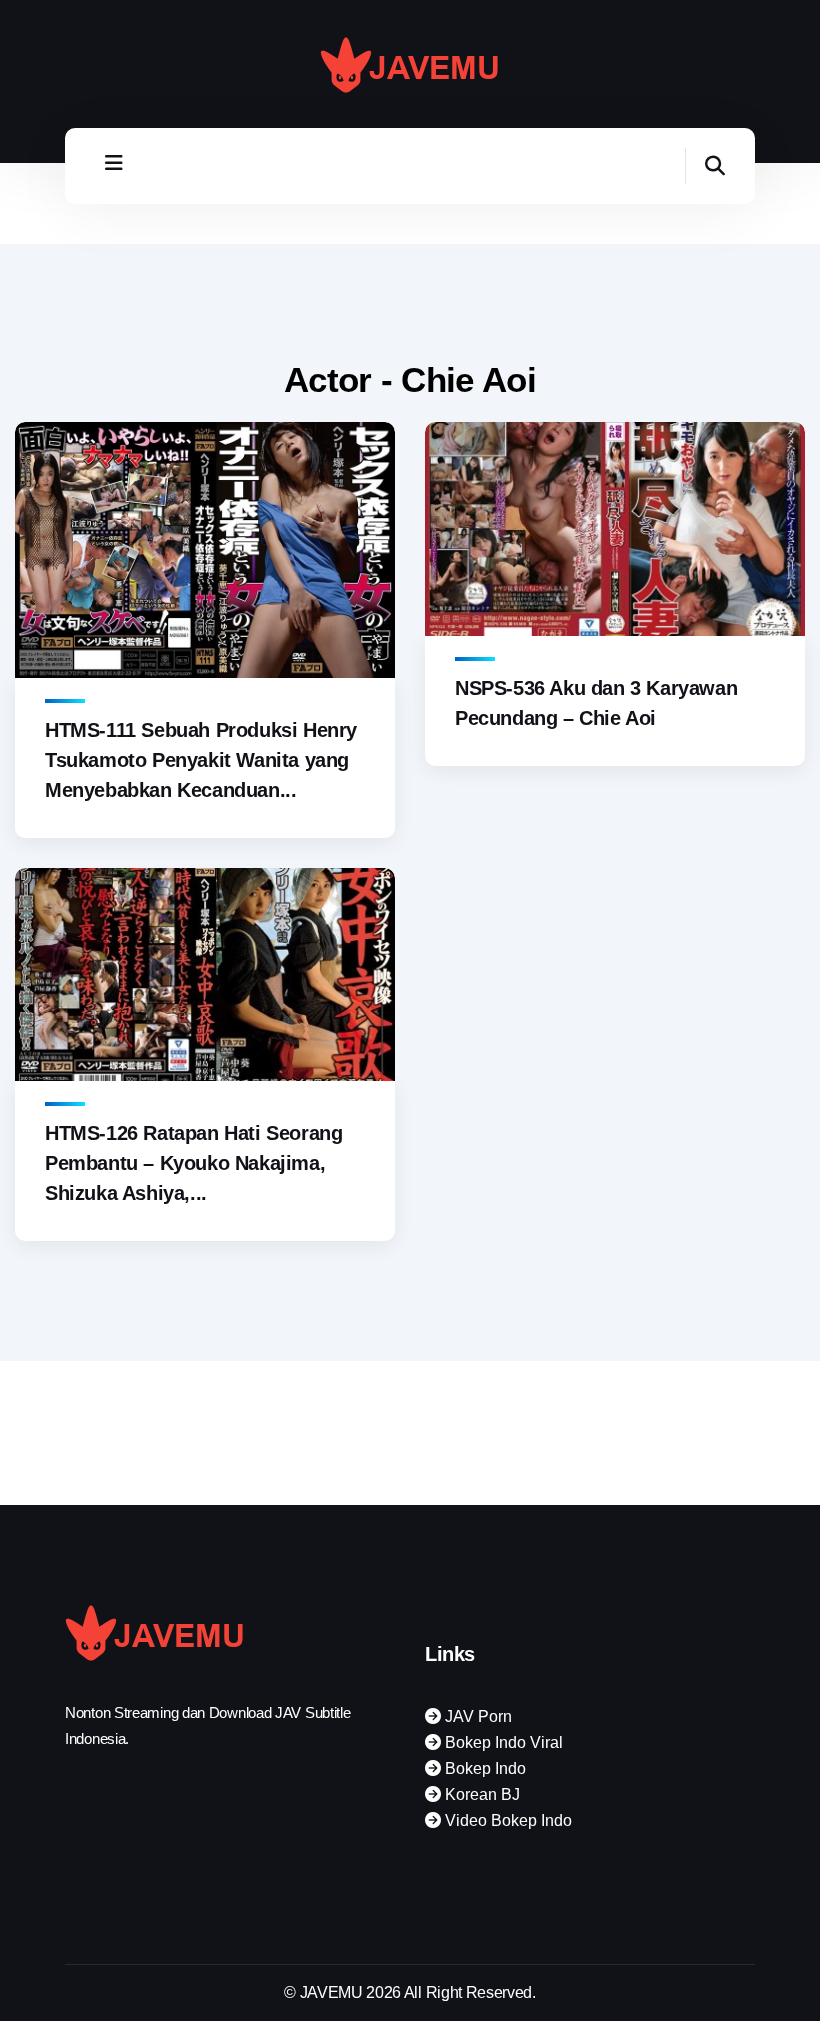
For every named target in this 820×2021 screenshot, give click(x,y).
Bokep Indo (483, 1768)
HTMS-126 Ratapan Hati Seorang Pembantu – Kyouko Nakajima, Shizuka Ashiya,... (193, 1163)
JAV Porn (476, 1716)
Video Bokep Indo (506, 1820)
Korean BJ (480, 1794)
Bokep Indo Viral (502, 1742)
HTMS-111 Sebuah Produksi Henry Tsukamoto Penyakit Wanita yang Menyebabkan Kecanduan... (201, 760)
